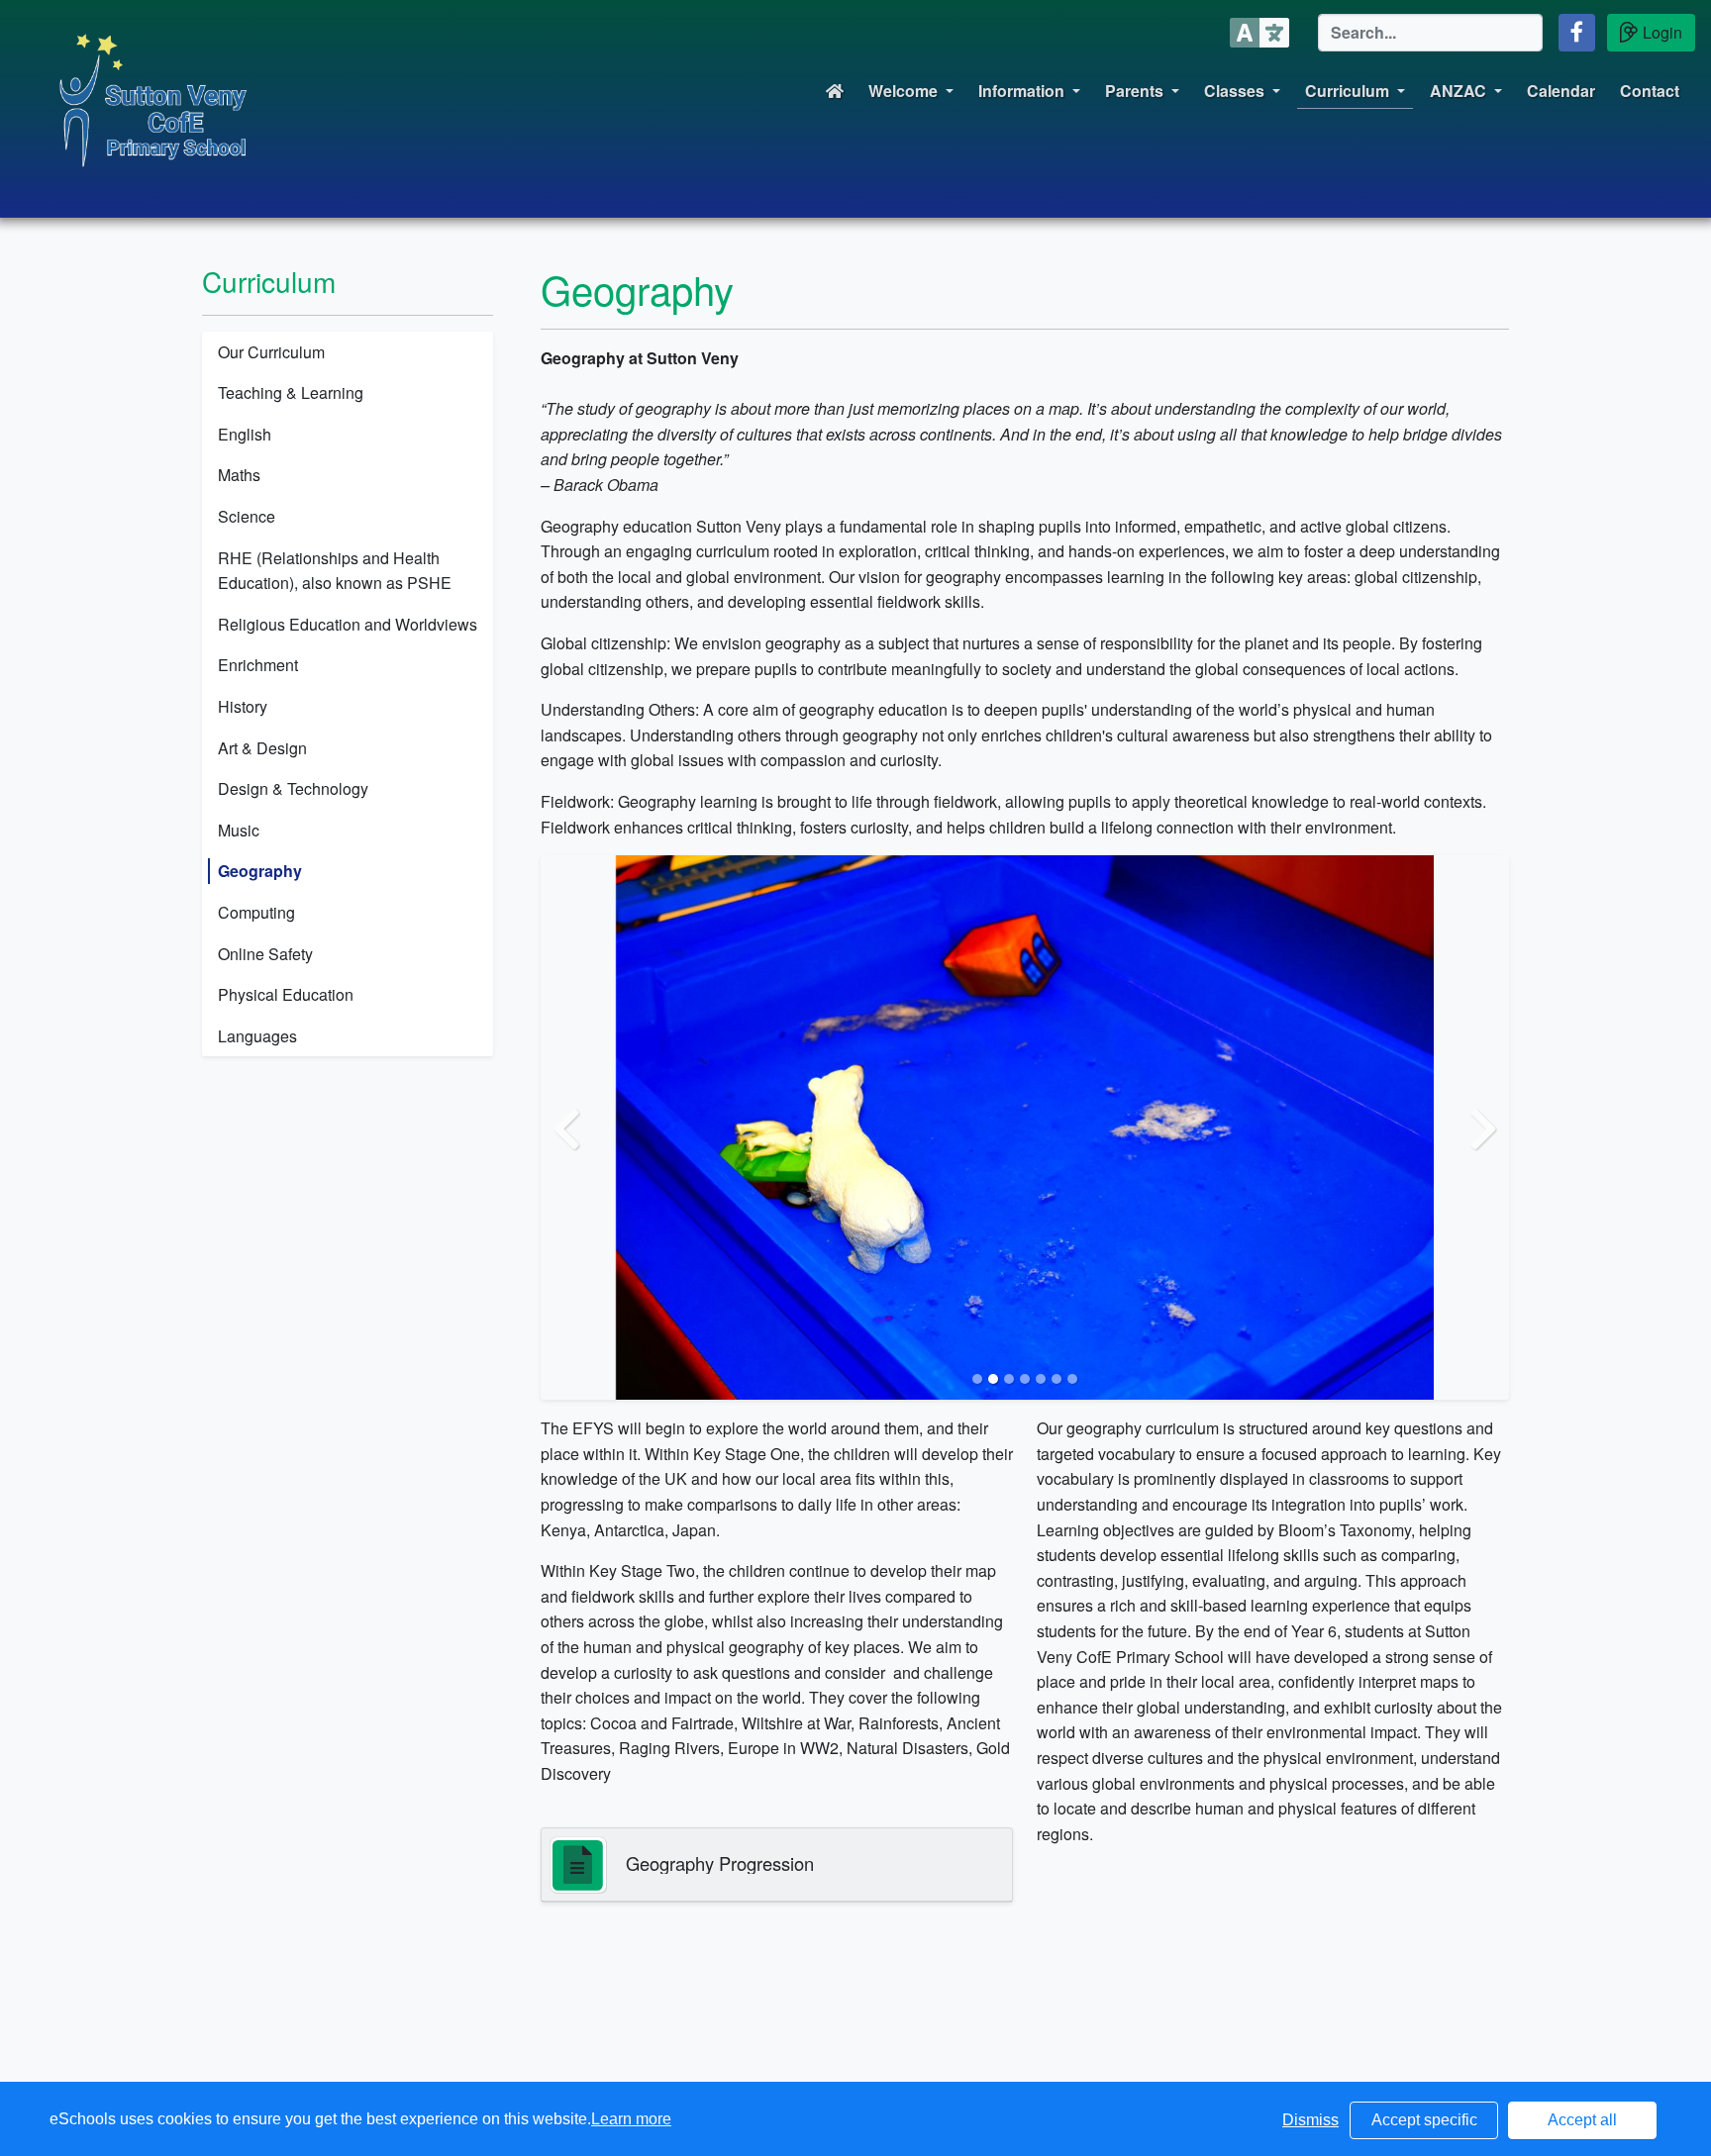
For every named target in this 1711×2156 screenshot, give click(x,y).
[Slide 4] (1025, 1379)
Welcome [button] (903, 91)
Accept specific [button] (1424, 2120)
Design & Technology (293, 788)
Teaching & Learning (291, 392)
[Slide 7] (1072, 1379)
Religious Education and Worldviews (348, 624)
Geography (260, 871)
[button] (1577, 33)
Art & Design (262, 748)
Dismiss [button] (1310, 2120)
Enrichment (258, 665)
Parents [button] (1134, 91)
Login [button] (1662, 32)
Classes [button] (1234, 91)
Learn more (631, 2119)
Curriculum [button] (1347, 91)
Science (247, 516)
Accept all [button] (1582, 2120)
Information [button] (1021, 91)
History (243, 706)
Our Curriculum (271, 352)
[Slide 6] (1057, 1379)
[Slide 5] (1041, 1379)
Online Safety (265, 954)
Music (239, 830)
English (245, 434)
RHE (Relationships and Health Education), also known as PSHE (335, 571)
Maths (239, 475)
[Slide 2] (993, 1379)
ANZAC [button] (1458, 91)
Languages (257, 1036)
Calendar (1561, 91)
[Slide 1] (977, 1379)
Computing (256, 912)
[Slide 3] (1009, 1379)
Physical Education (286, 994)
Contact (1650, 91)
